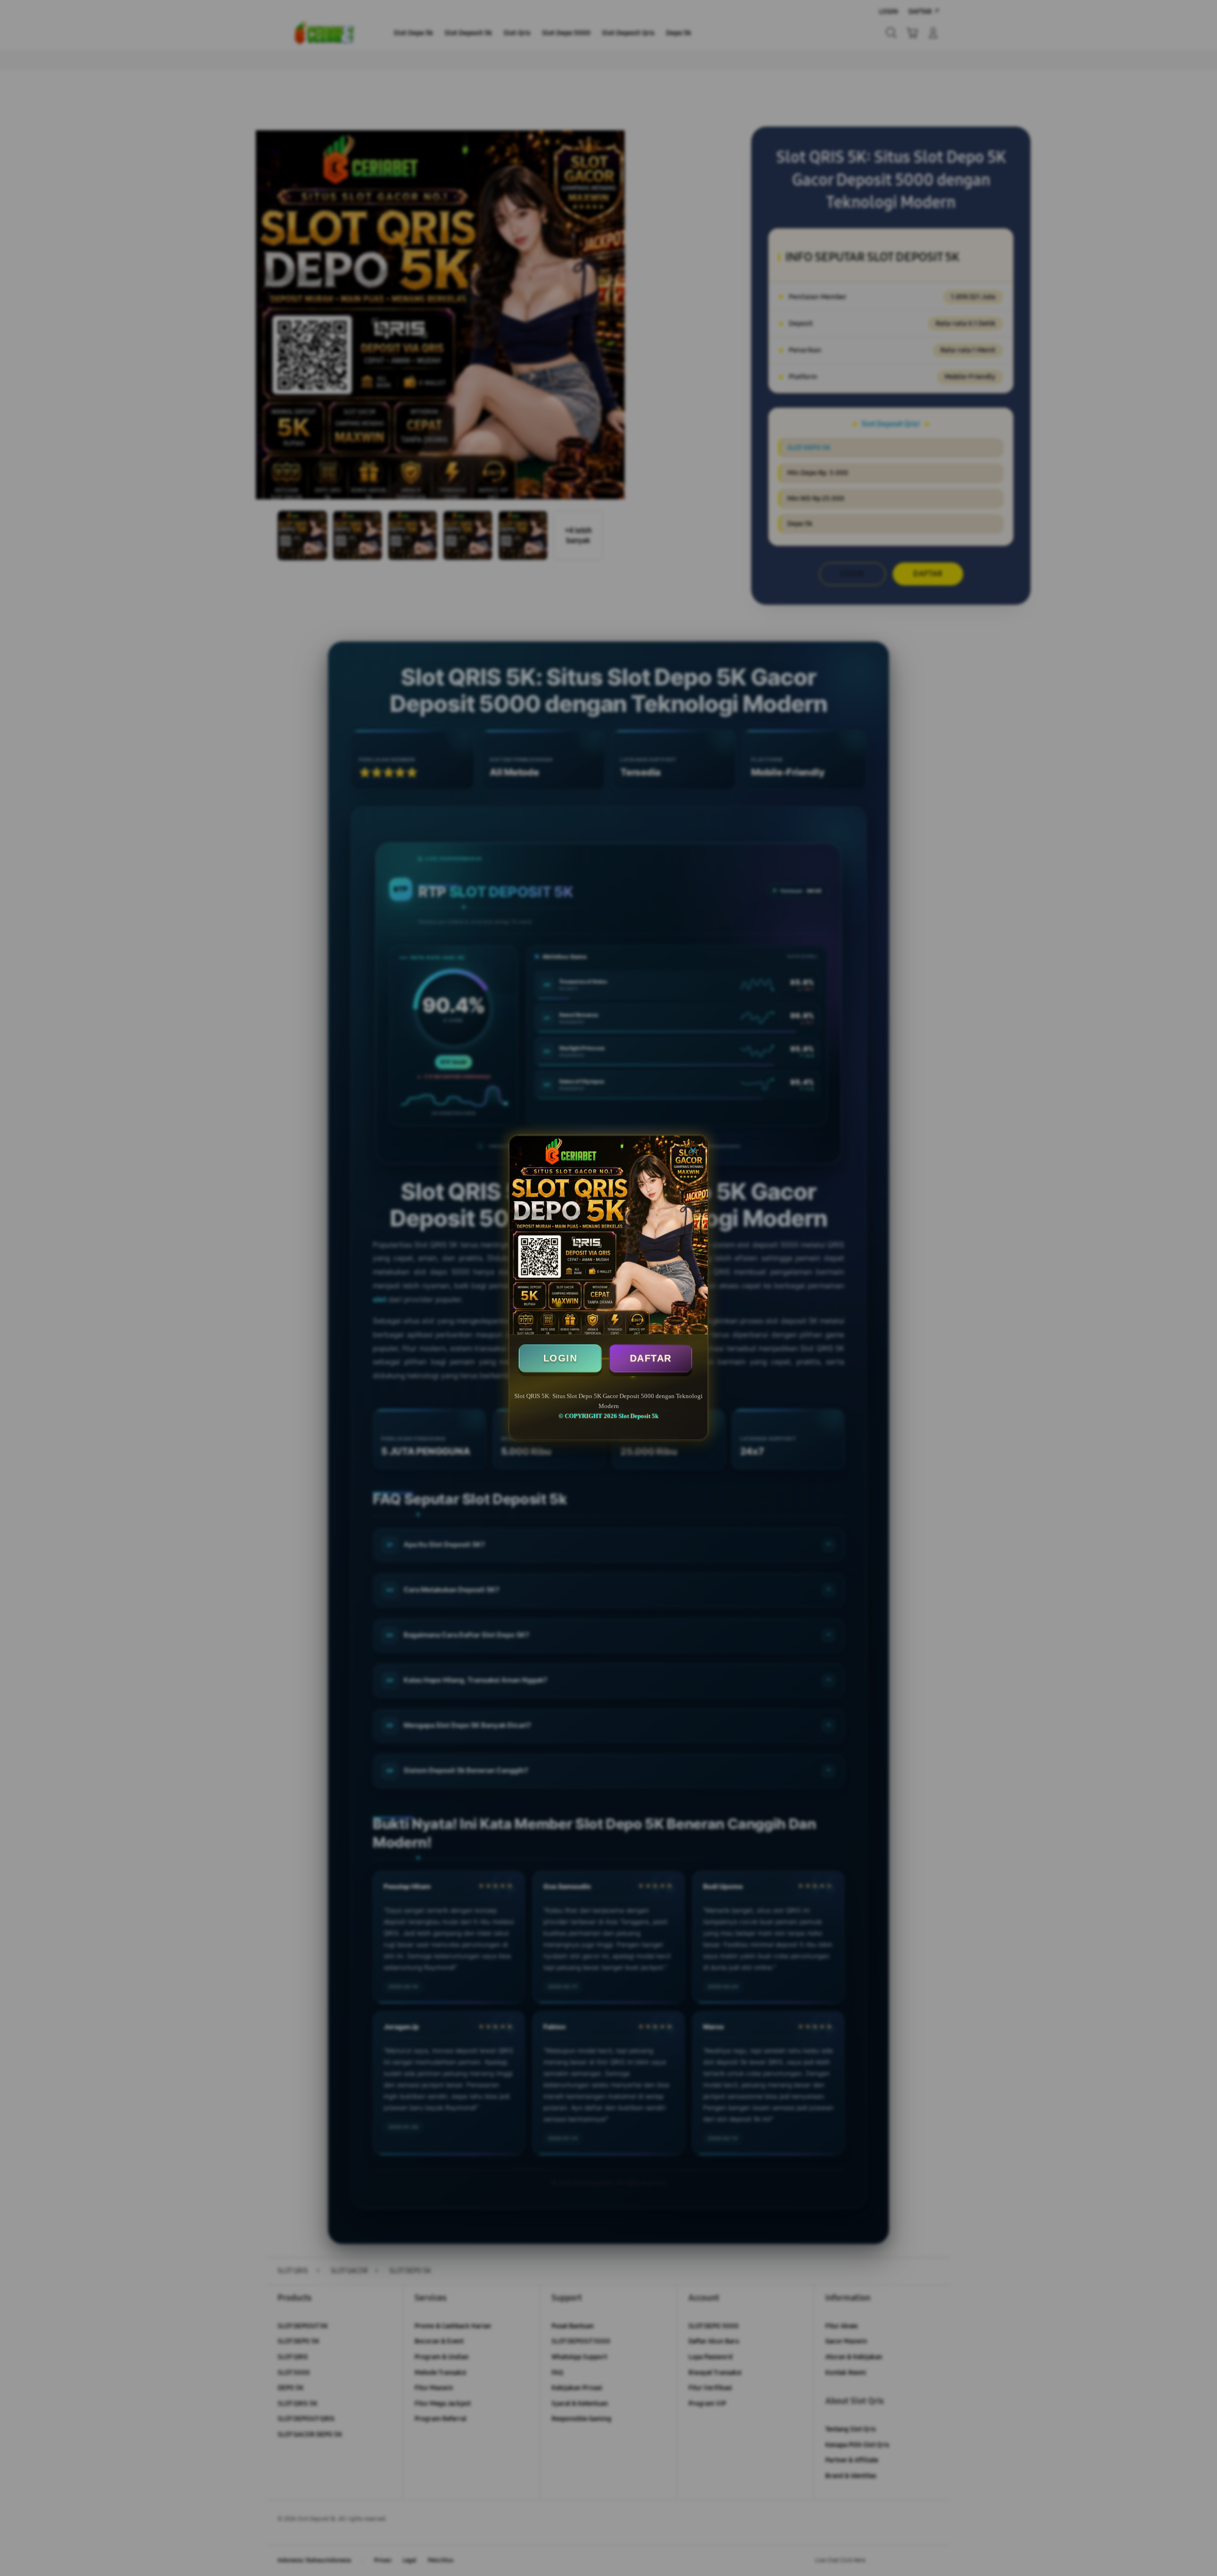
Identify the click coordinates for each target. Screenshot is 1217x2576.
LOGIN (560, 1358)
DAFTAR (651, 1358)
